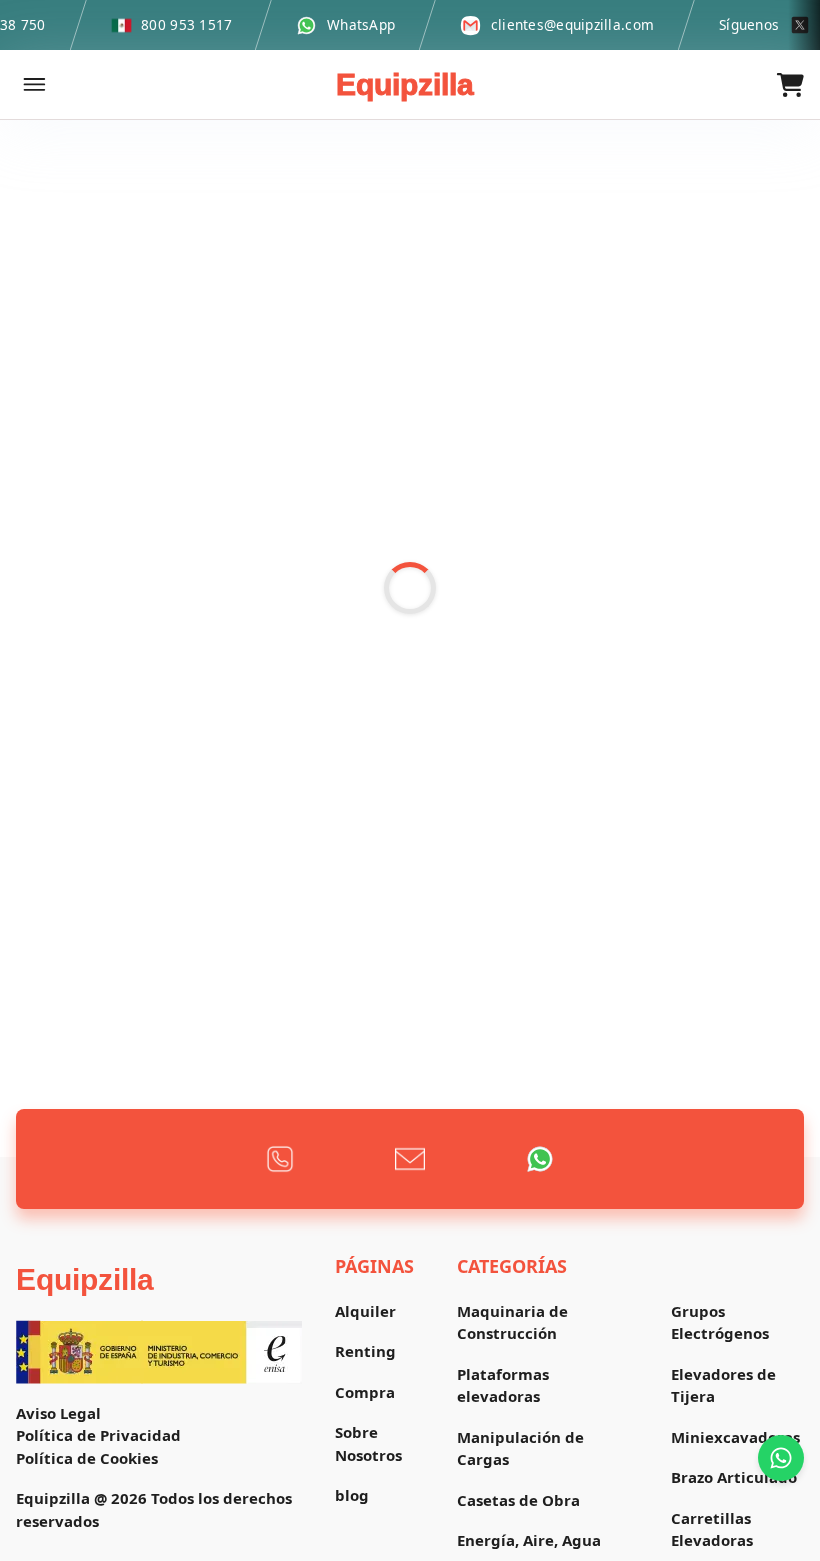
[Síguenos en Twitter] (800, 25)
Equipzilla (405, 84)
